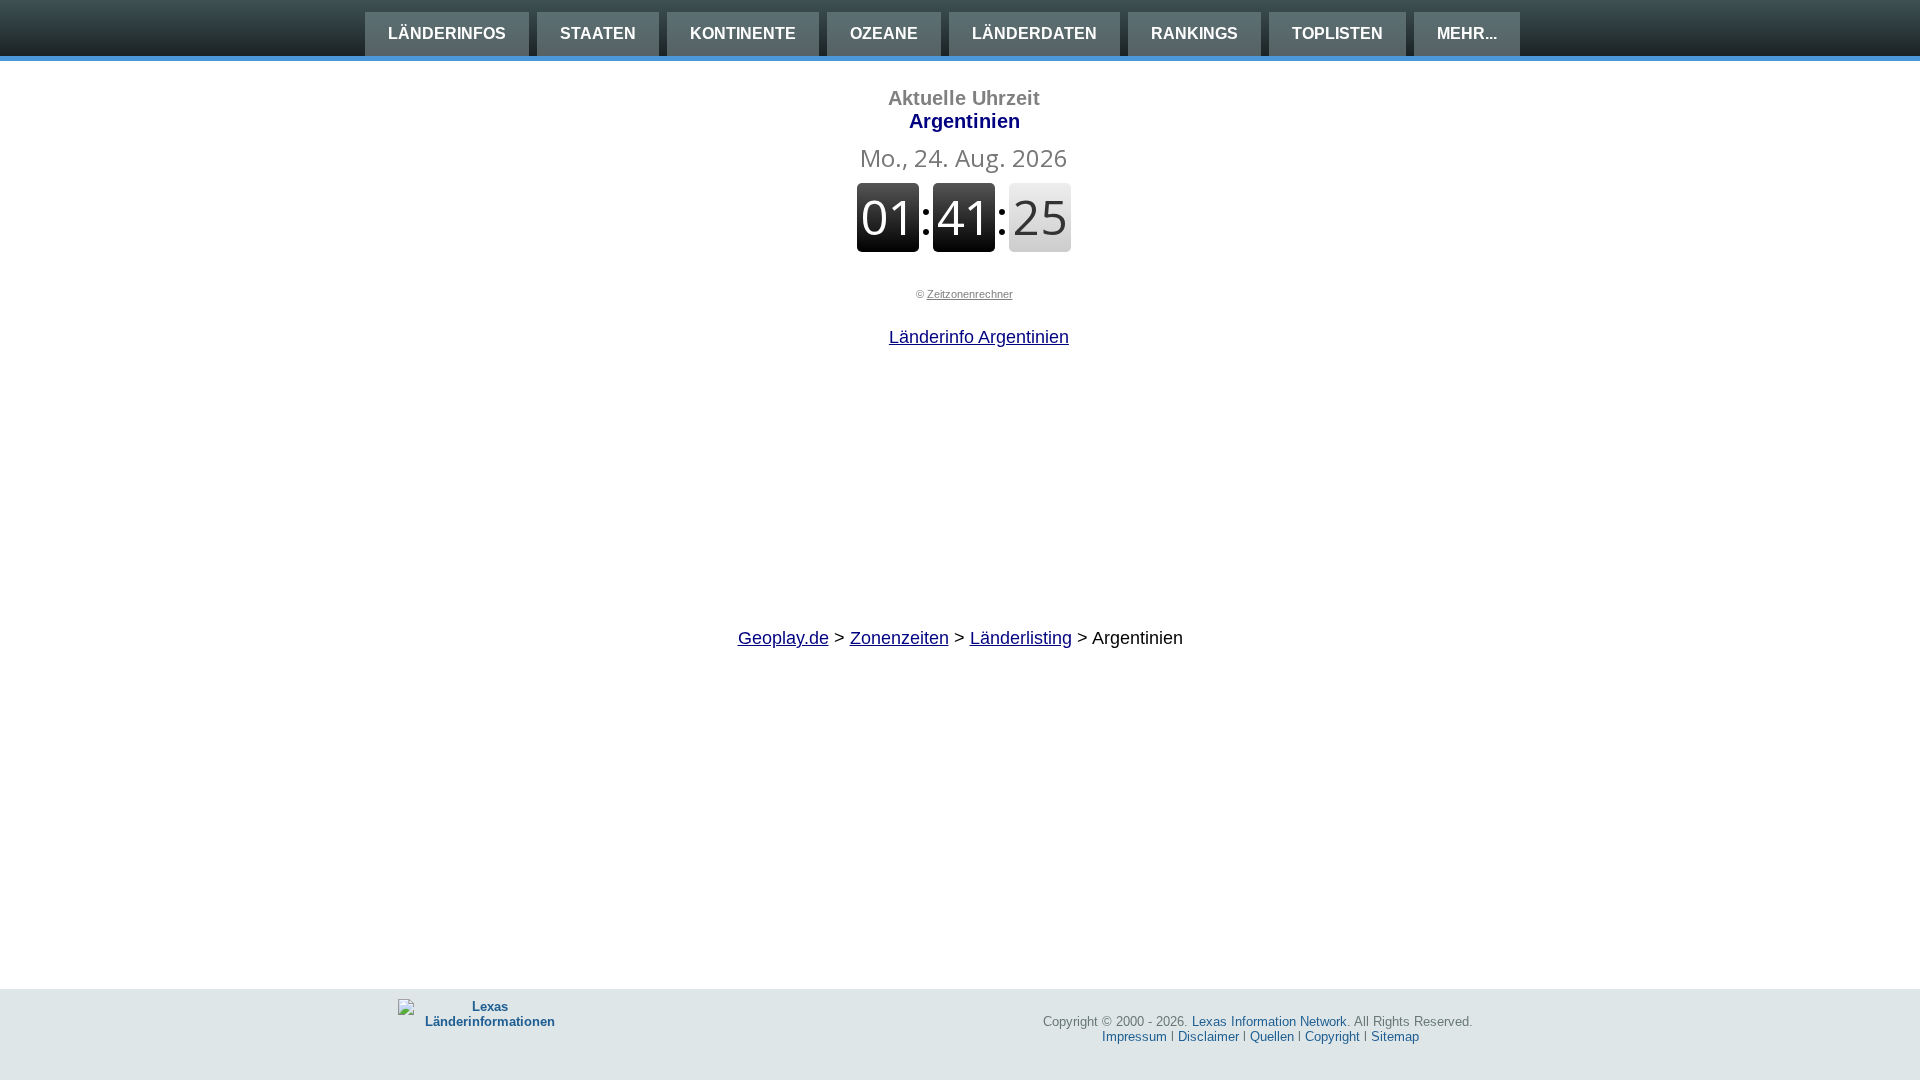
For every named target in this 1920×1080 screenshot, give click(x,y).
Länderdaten (1034, 33)
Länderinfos (447, 33)
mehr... (1467, 33)
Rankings (1194, 33)
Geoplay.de (783, 638)
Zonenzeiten (899, 638)
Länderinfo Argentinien (979, 337)
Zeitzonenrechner (970, 294)
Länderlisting (1021, 638)
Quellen (1272, 1036)
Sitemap (1395, 1036)
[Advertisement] (960, 488)
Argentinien (964, 109)
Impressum (1134, 1036)
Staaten (598, 33)
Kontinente (743, 33)
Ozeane (884, 33)
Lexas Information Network (1269, 1021)
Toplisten (1337, 33)
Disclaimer (1208, 1036)
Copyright (1332, 1036)
